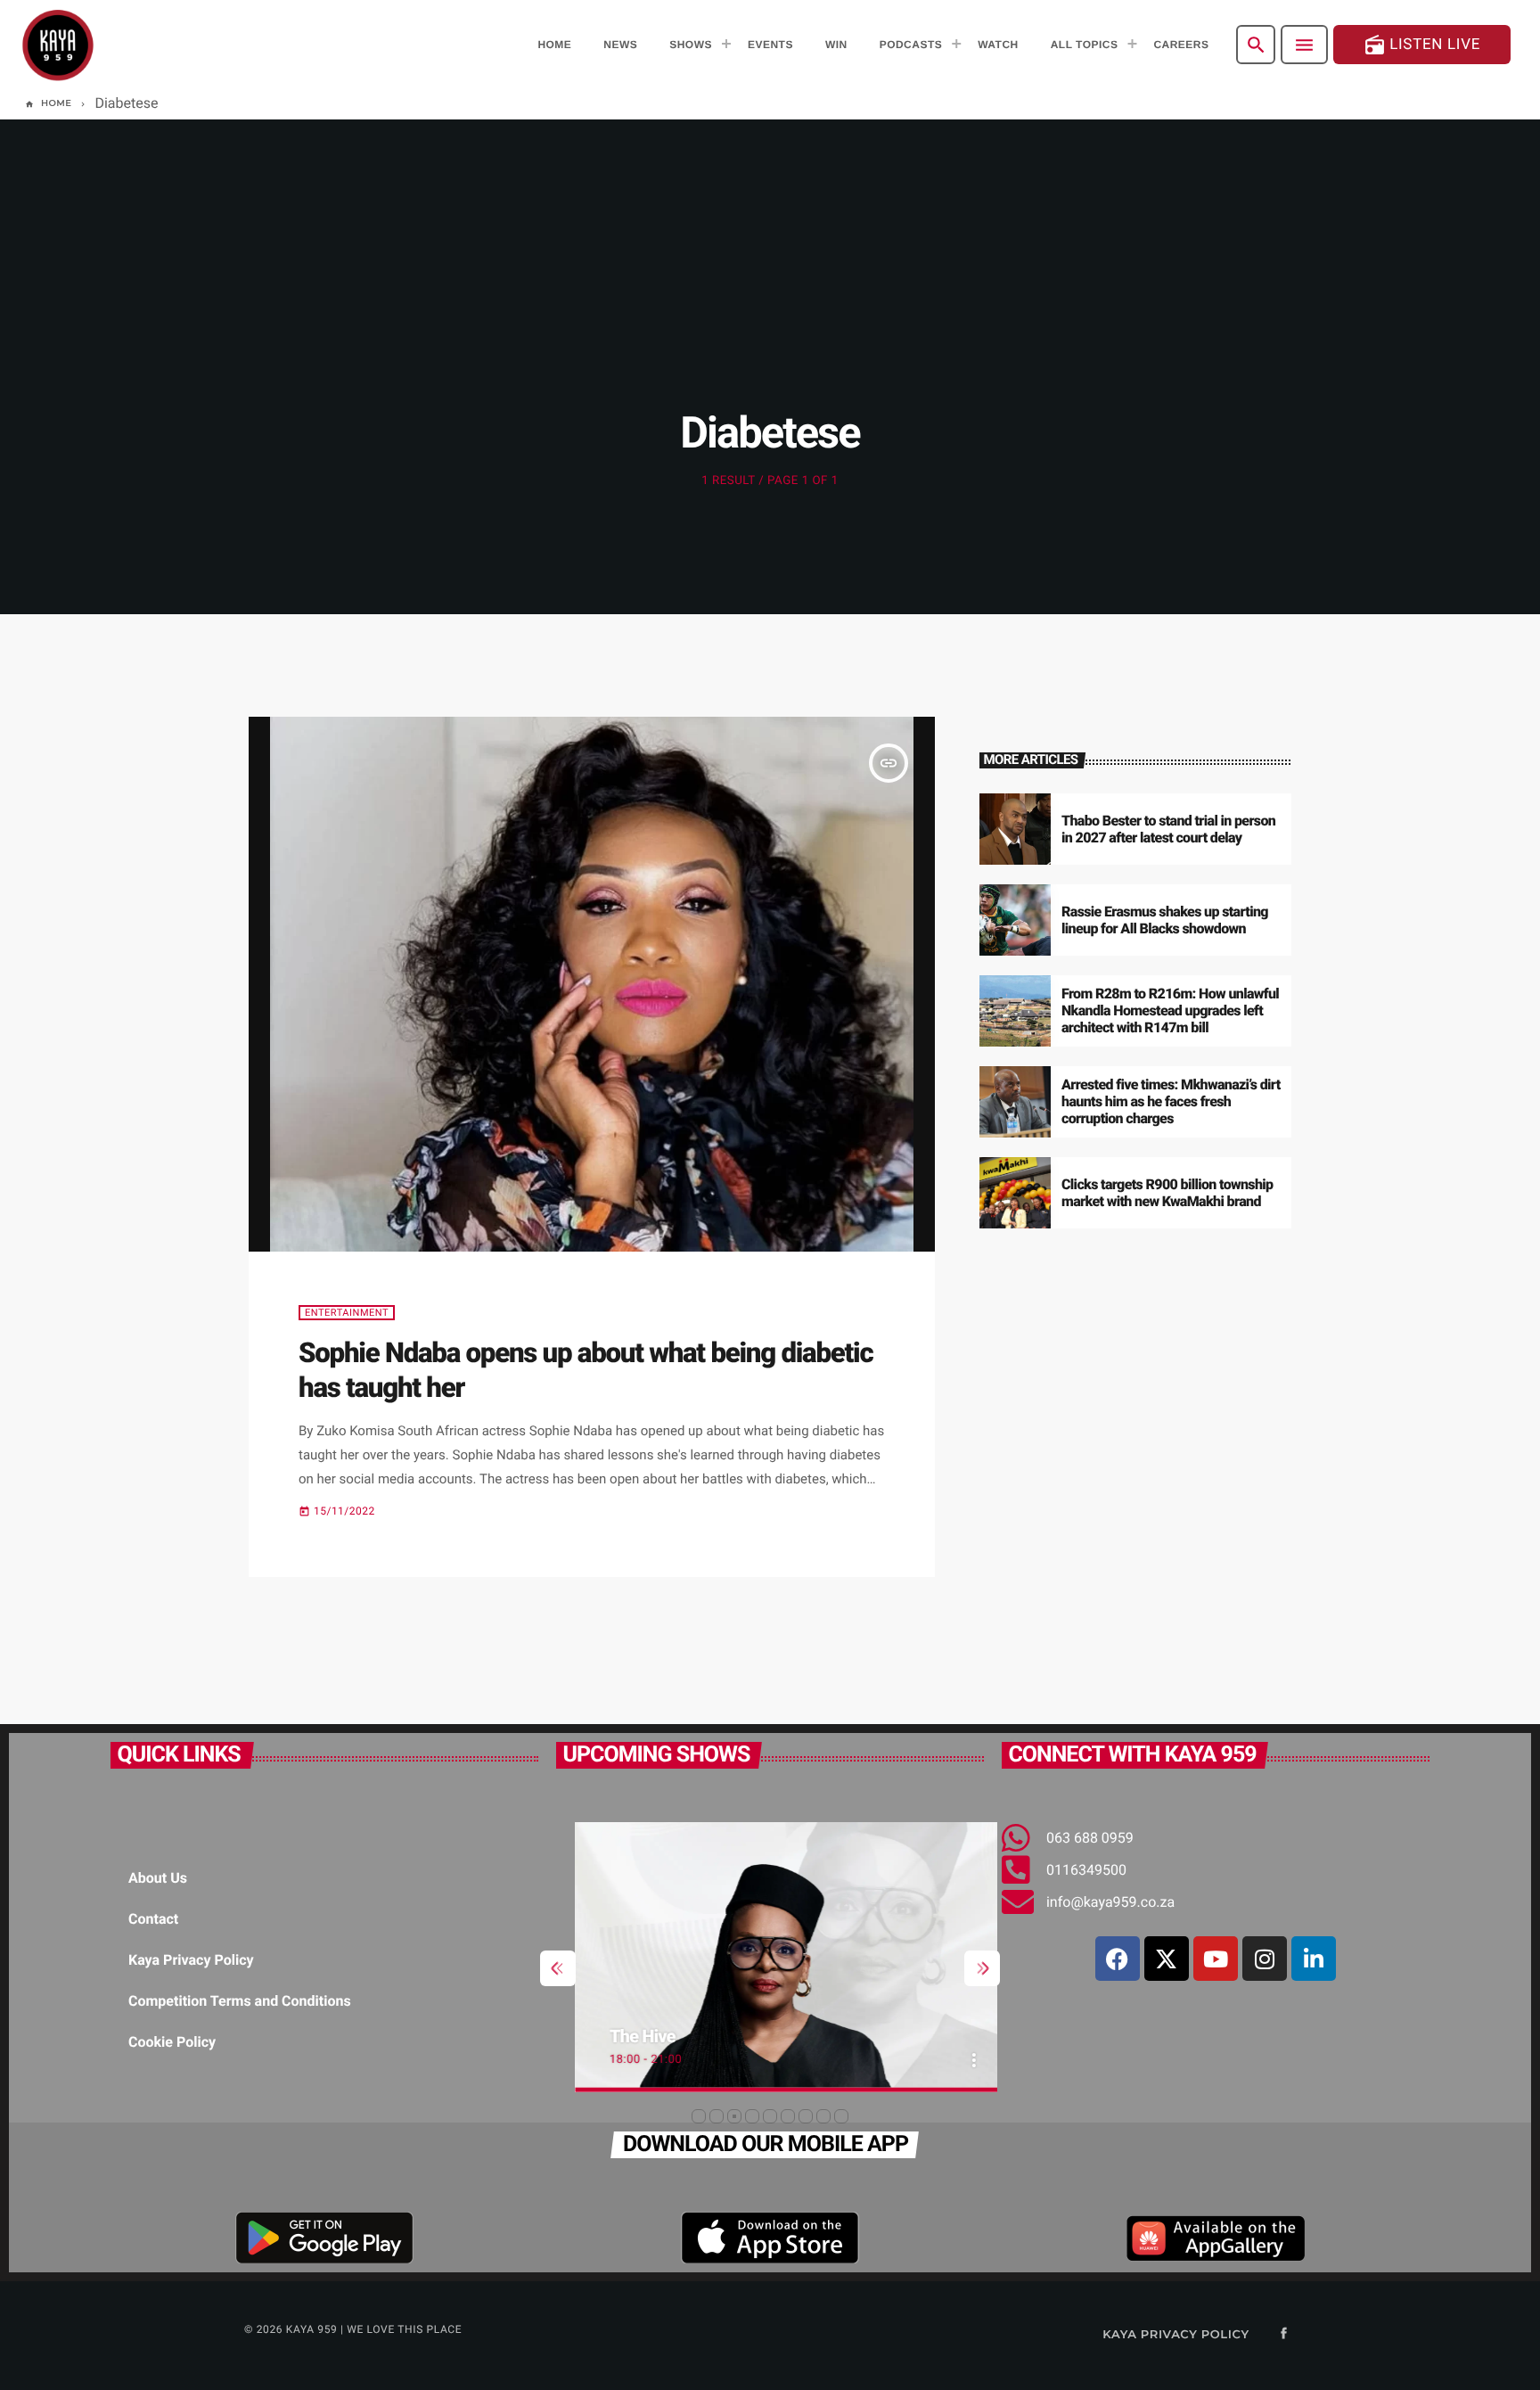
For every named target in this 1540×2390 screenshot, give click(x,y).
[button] (699, 2116)
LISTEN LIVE (1422, 45)
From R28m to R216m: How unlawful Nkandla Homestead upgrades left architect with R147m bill (1170, 1010)
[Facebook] (1118, 1959)
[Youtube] (1216, 1959)
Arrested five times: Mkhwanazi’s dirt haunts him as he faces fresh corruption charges (1171, 1101)
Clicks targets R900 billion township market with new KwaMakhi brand (1167, 1193)
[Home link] (58, 45)
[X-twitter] (1167, 1959)
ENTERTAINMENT (347, 1313)
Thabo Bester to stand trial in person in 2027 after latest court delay (1168, 829)
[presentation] (558, 1968)
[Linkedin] (1314, 1959)
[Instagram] (1265, 1959)
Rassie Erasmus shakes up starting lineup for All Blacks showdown (1165, 920)
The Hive (624, 2036)
